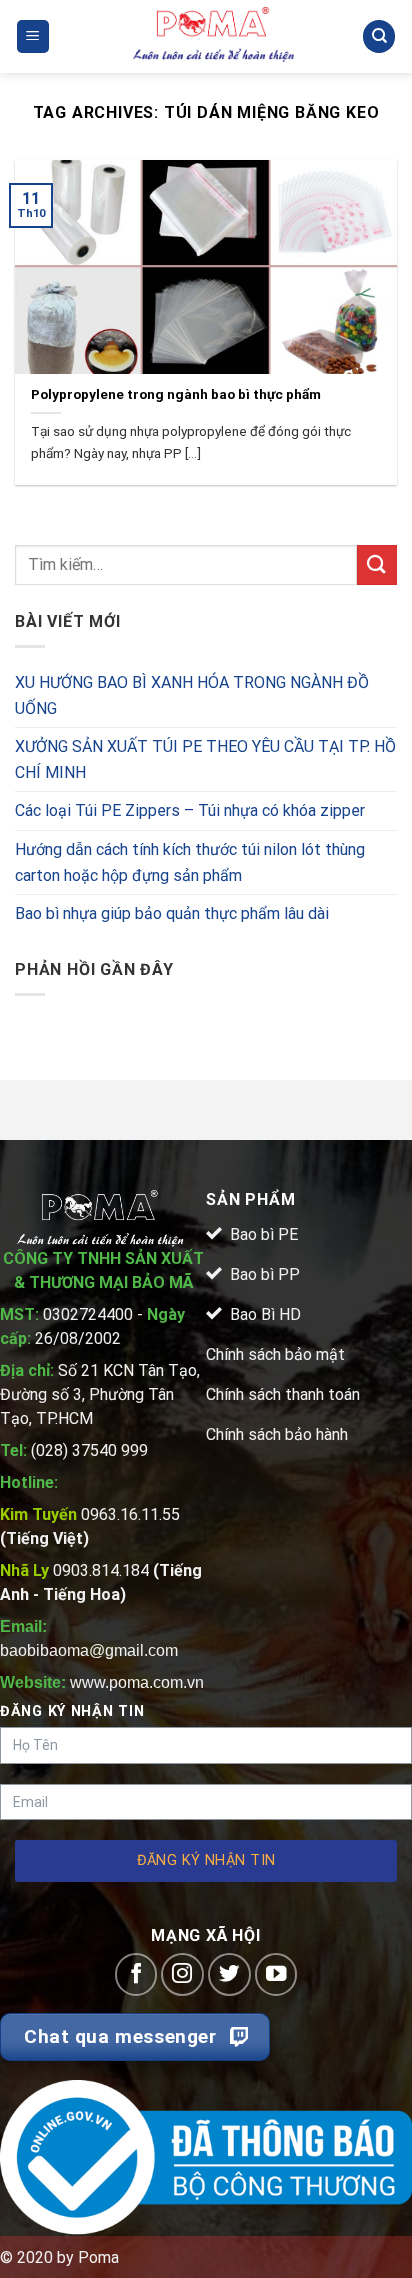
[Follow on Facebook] (136, 1974)
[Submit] (377, 564)
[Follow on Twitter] (229, 1974)
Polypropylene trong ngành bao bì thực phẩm (176, 394)
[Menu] (33, 36)
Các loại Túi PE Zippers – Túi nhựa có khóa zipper (190, 810)
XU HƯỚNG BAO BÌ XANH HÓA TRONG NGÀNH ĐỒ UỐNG (192, 695)
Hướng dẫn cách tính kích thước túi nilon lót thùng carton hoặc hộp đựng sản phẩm (190, 862)
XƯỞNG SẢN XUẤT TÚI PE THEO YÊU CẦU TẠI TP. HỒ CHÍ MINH (205, 759)
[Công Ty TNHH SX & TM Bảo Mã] (214, 36)
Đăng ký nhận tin (206, 1860)
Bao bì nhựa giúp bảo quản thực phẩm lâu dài (172, 913)
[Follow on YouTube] (276, 1974)
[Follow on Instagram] (182, 1974)
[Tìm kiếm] (379, 36)
